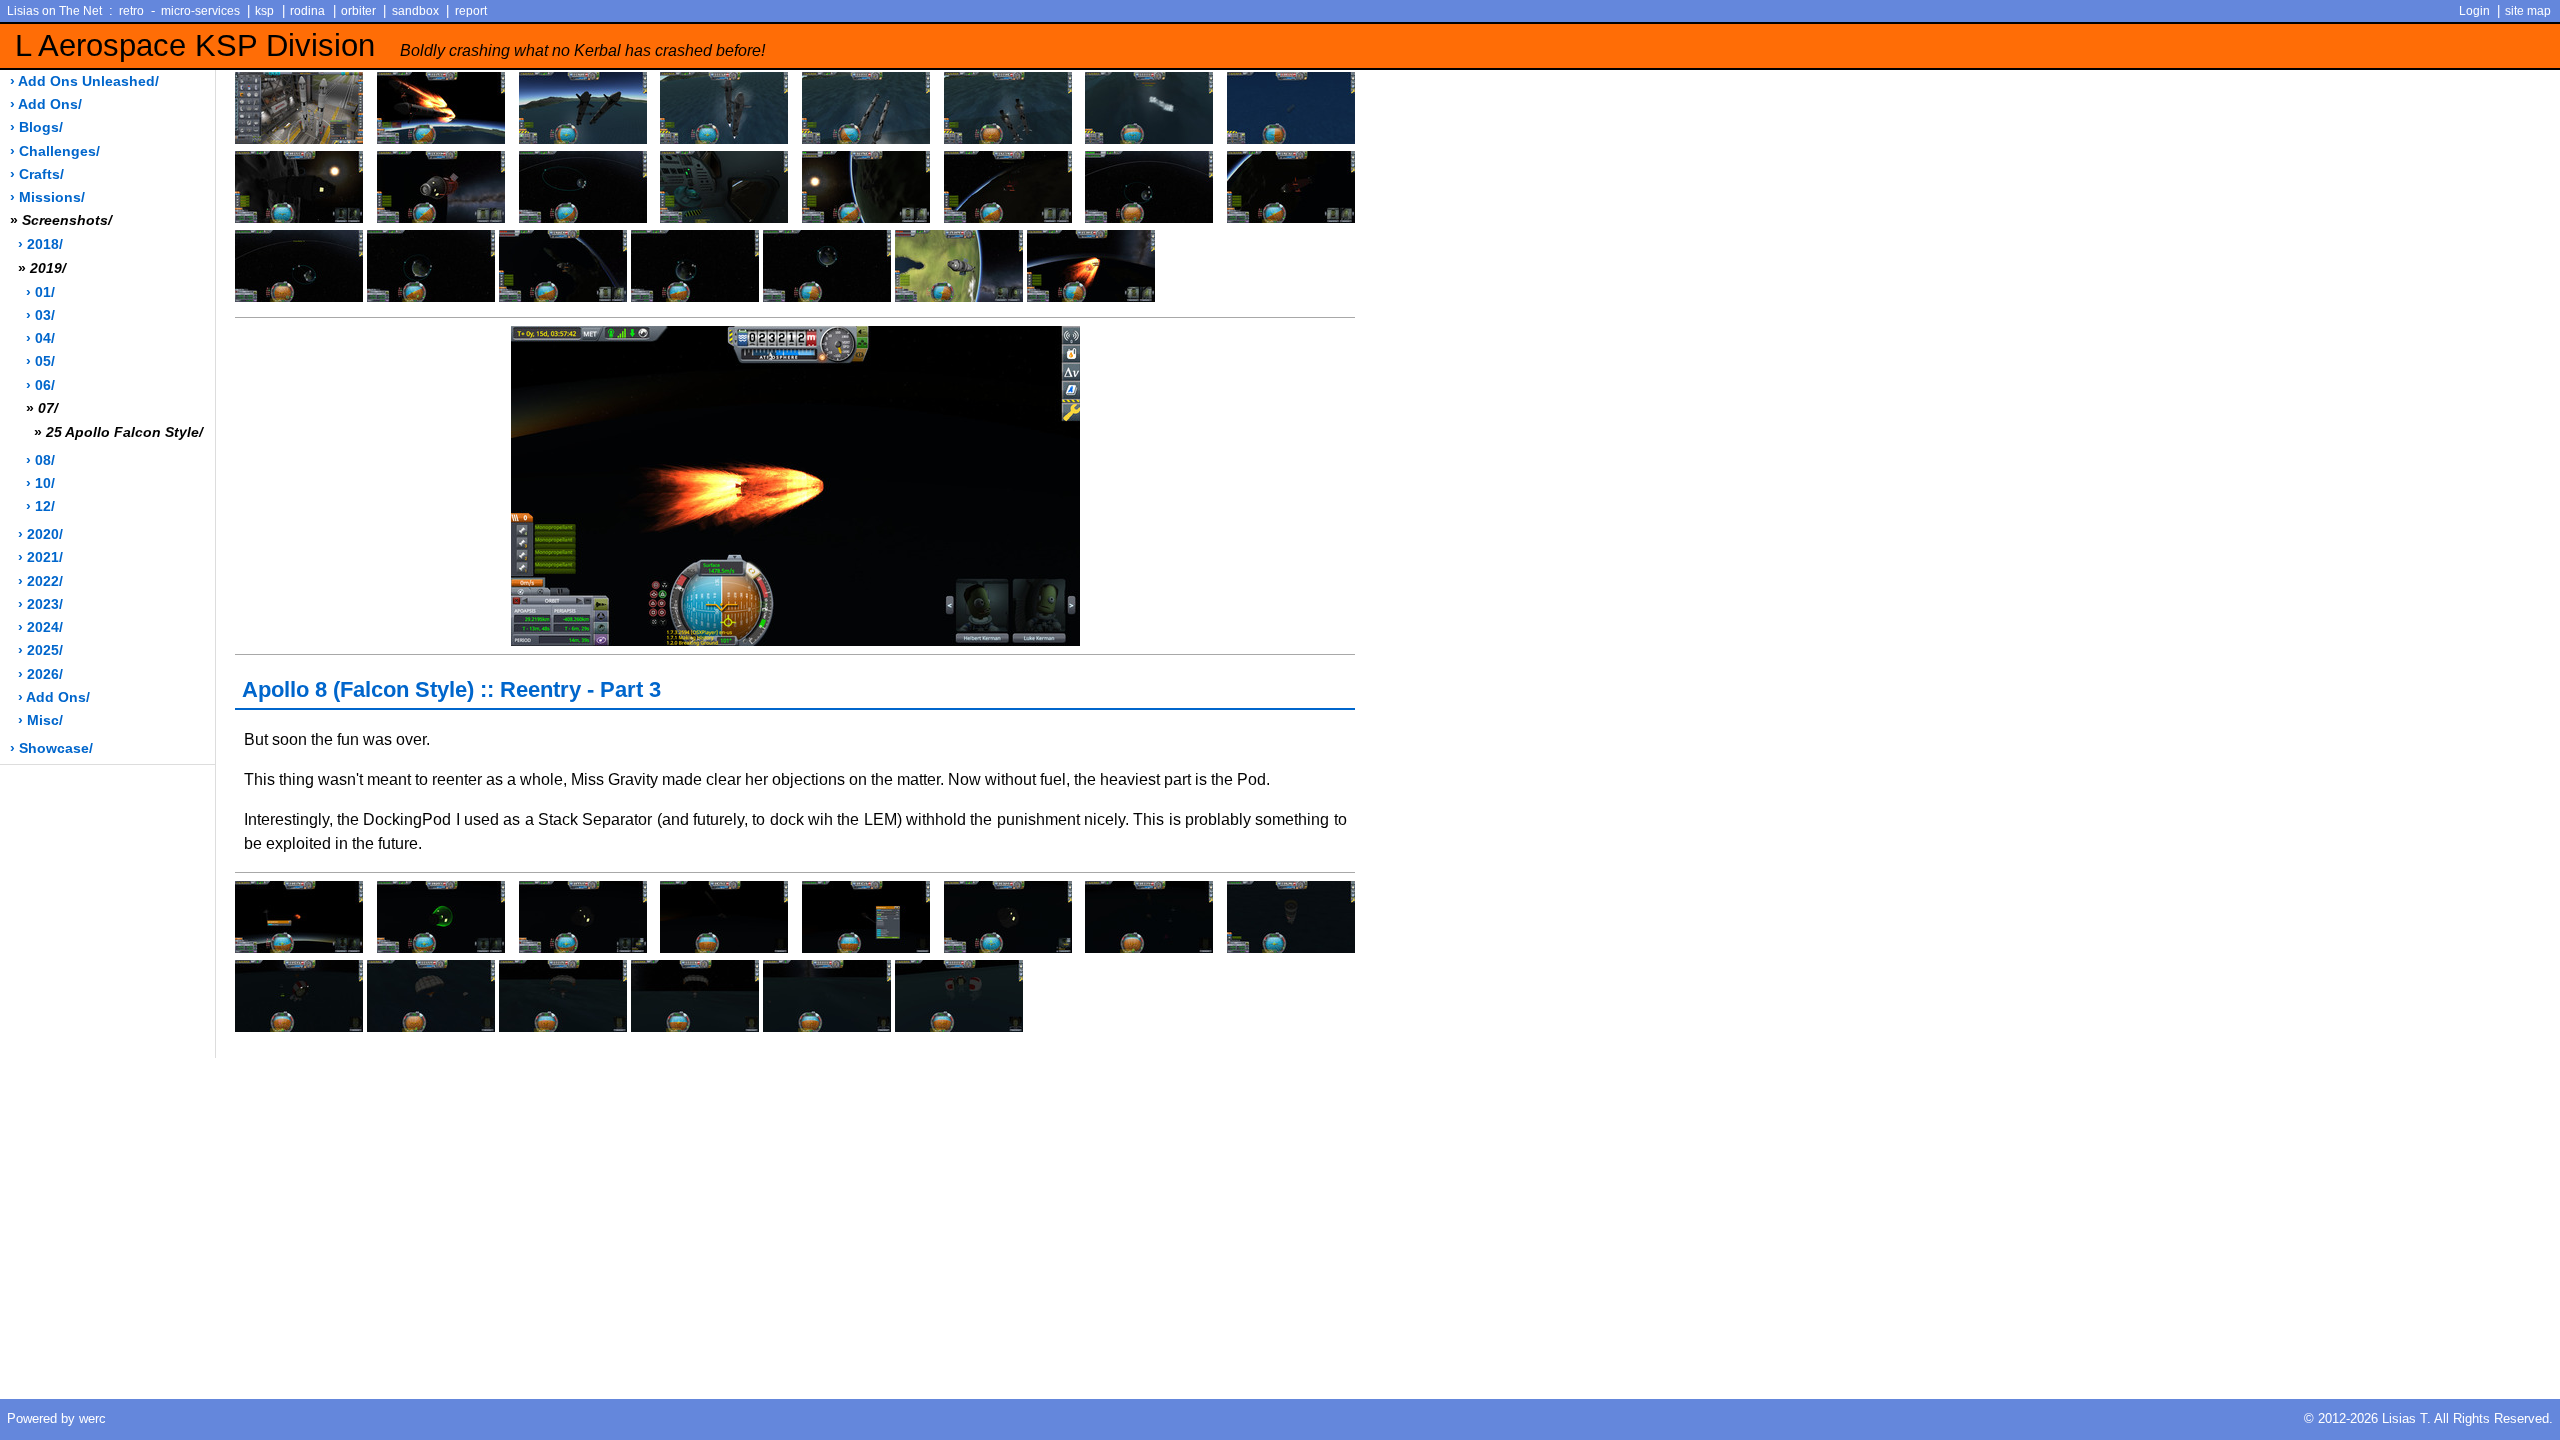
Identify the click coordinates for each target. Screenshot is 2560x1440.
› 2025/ (40, 650)
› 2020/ (40, 534)
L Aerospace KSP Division (390, 45)
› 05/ (40, 361)
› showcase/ (51, 748)
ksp (264, 11)
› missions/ (47, 197)
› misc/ (40, 720)
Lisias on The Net (54, 11)
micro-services (200, 11)
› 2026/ (40, 674)
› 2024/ (40, 627)
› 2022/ (40, 581)
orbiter (358, 11)
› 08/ (40, 460)
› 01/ (40, 292)
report (471, 11)
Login (2474, 11)
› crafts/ (37, 174)
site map (2528, 11)
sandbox (415, 11)
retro (131, 11)
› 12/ (40, 506)
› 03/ (40, 315)
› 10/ (40, 483)
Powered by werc (56, 1418)
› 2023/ (40, 604)
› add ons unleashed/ (84, 81)
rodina (307, 11)
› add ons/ (46, 104)
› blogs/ (36, 127)
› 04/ (40, 338)
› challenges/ (55, 151)
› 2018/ (40, 244)
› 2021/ (40, 557)
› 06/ (40, 385)
